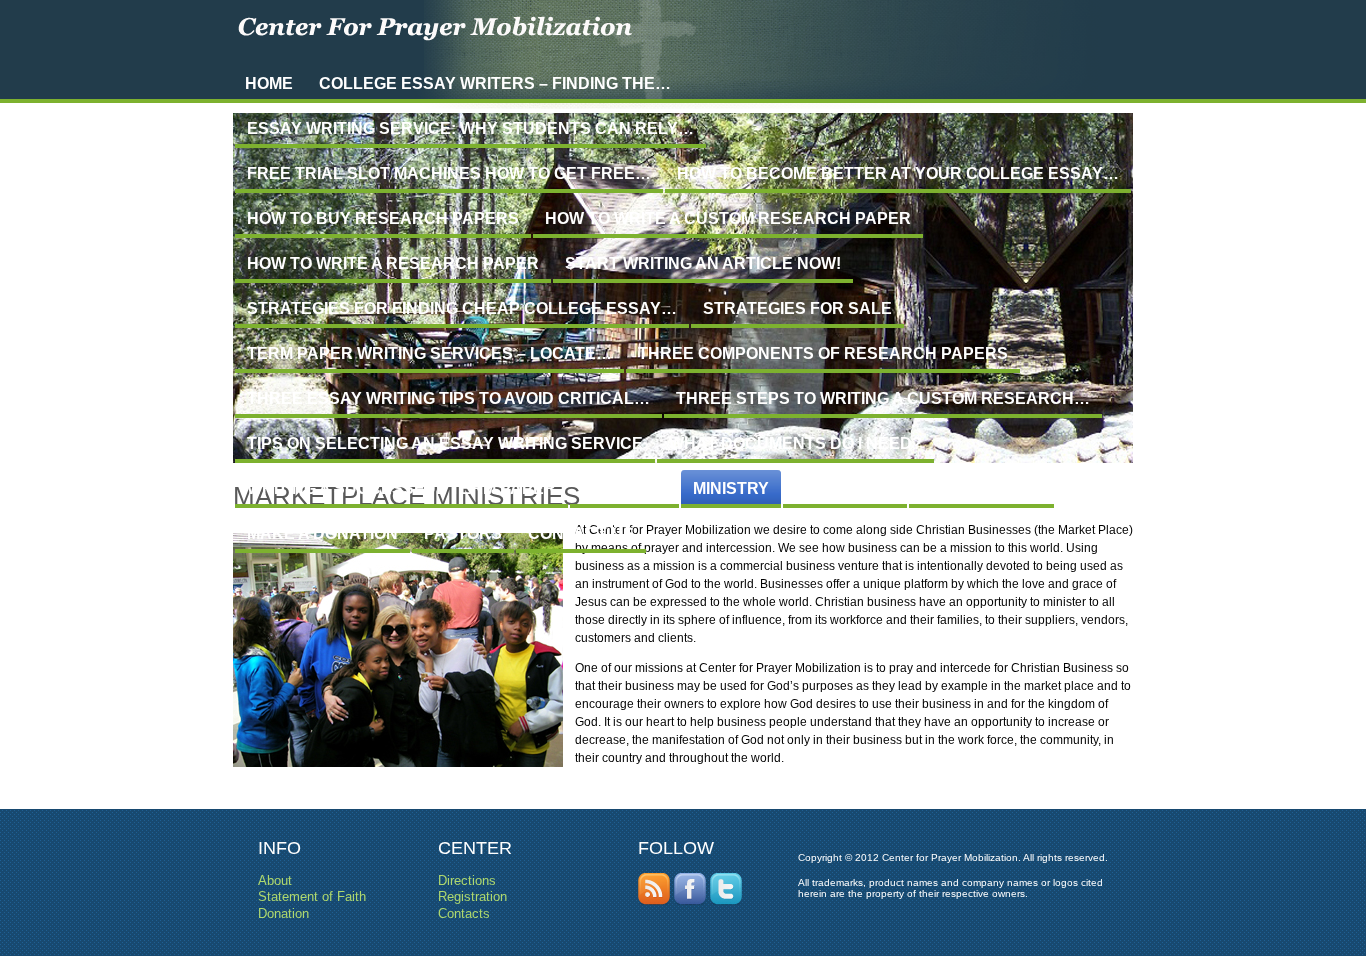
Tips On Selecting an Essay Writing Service (445, 443)
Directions (845, 488)
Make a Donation (322, 533)
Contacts (464, 913)
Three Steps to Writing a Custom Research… (883, 398)
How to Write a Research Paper (393, 263)
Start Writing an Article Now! (703, 263)
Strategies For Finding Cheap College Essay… (462, 308)
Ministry (731, 488)
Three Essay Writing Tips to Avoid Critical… (448, 398)
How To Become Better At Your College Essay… (898, 173)
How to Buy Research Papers (383, 218)
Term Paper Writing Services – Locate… (429, 353)
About (275, 880)
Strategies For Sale (797, 308)
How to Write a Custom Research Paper (728, 218)
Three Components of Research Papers (823, 353)
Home (269, 83)
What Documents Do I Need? (795, 443)
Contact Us (581, 533)
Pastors (463, 533)
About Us (624, 488)
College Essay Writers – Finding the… (495, 83)
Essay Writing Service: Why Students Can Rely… (470, 128)
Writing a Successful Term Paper (401, 488)
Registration (981, 488)
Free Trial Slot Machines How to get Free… (449, 173)
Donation (283, 913)
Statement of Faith (312, 896)
